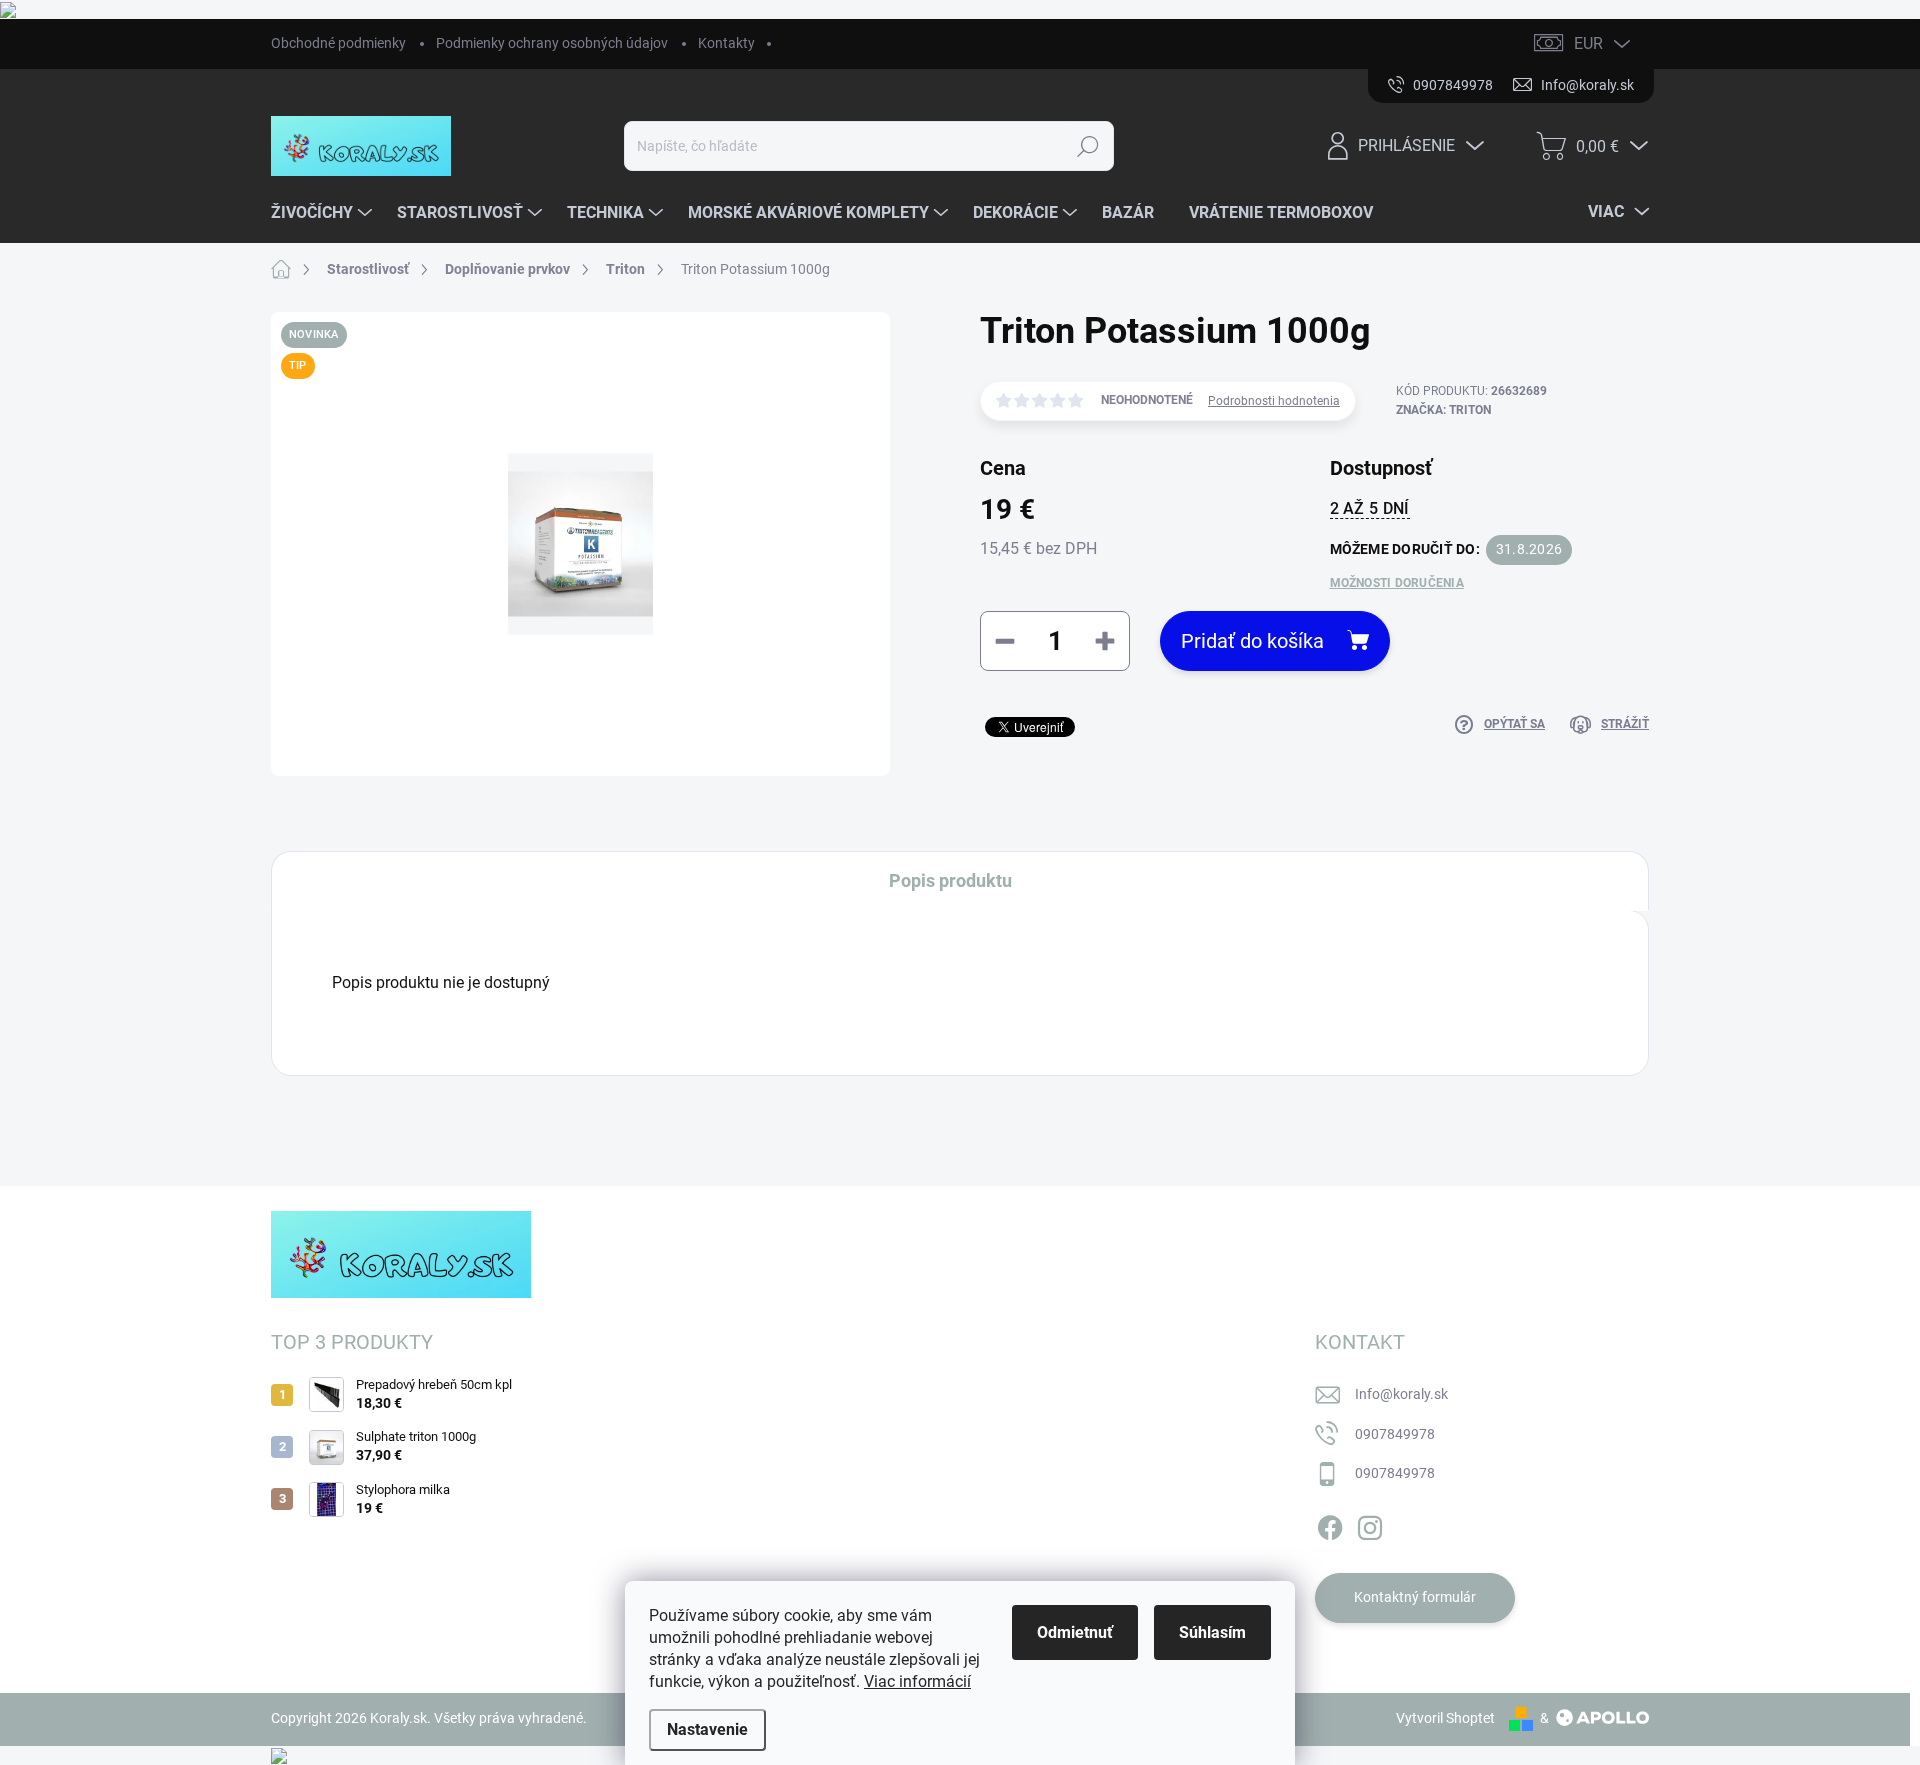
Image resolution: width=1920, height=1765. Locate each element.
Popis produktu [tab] (950, 880)
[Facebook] (1330, 1524)
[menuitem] (324, 213)
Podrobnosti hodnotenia (1274, 401)
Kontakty (726, 43)
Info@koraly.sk (1401, 1394)
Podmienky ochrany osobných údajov (552, 43)
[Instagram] (1370, 1524)
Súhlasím (1212, 1632)
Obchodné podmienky (338, 43)
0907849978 (1395, 1434)
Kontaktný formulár (1415, 1597)
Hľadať (1088, 146)
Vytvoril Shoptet (1445, 1718)
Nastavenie (707, 1729)
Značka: (1443, 410)
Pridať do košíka (1252, 641)
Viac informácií (917, 1681)
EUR (1588, 43)
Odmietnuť (1075, 1632)
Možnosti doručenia (1397, 583)
